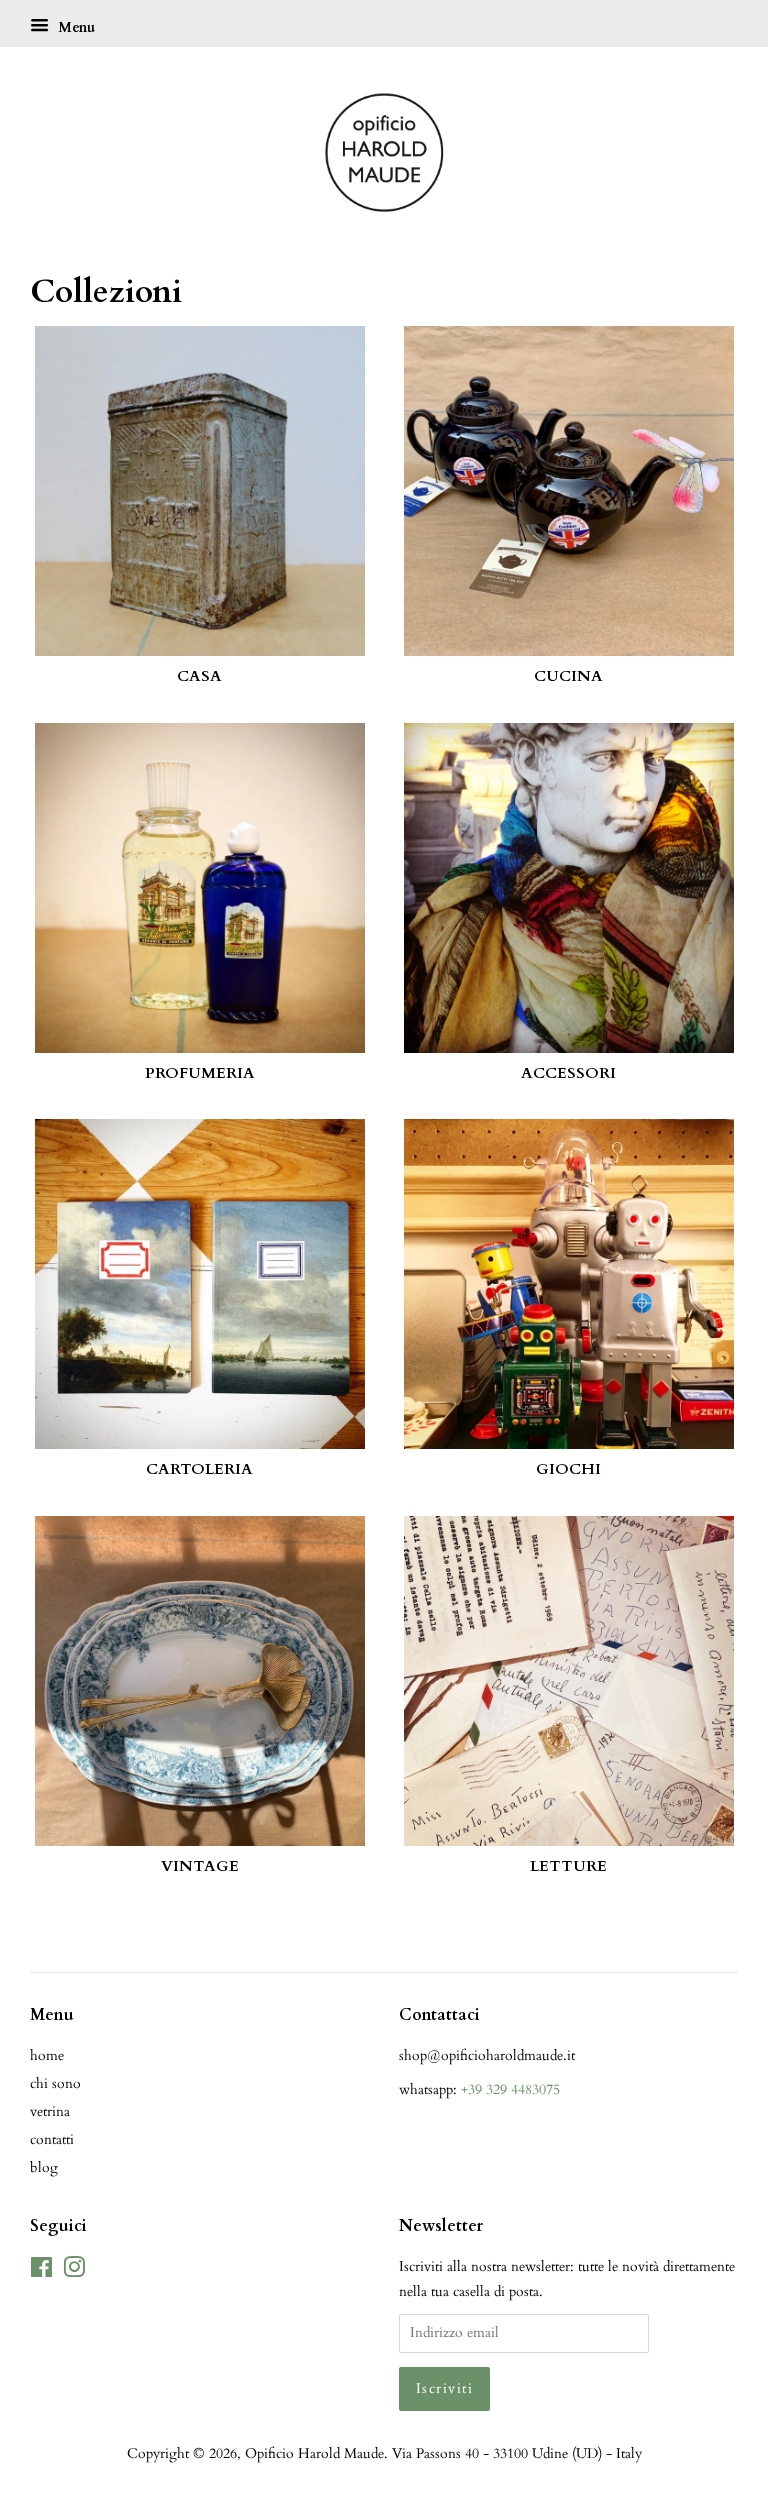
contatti (52, 2139)
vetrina (50, 2111)
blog (44, 2167)
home (47, 2055)
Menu (74, 27)
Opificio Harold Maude (314, 2453)
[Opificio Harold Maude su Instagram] (74, 2271)
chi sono (55, 2083)
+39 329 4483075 (510, 2089)
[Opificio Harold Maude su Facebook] (41, 2271)
